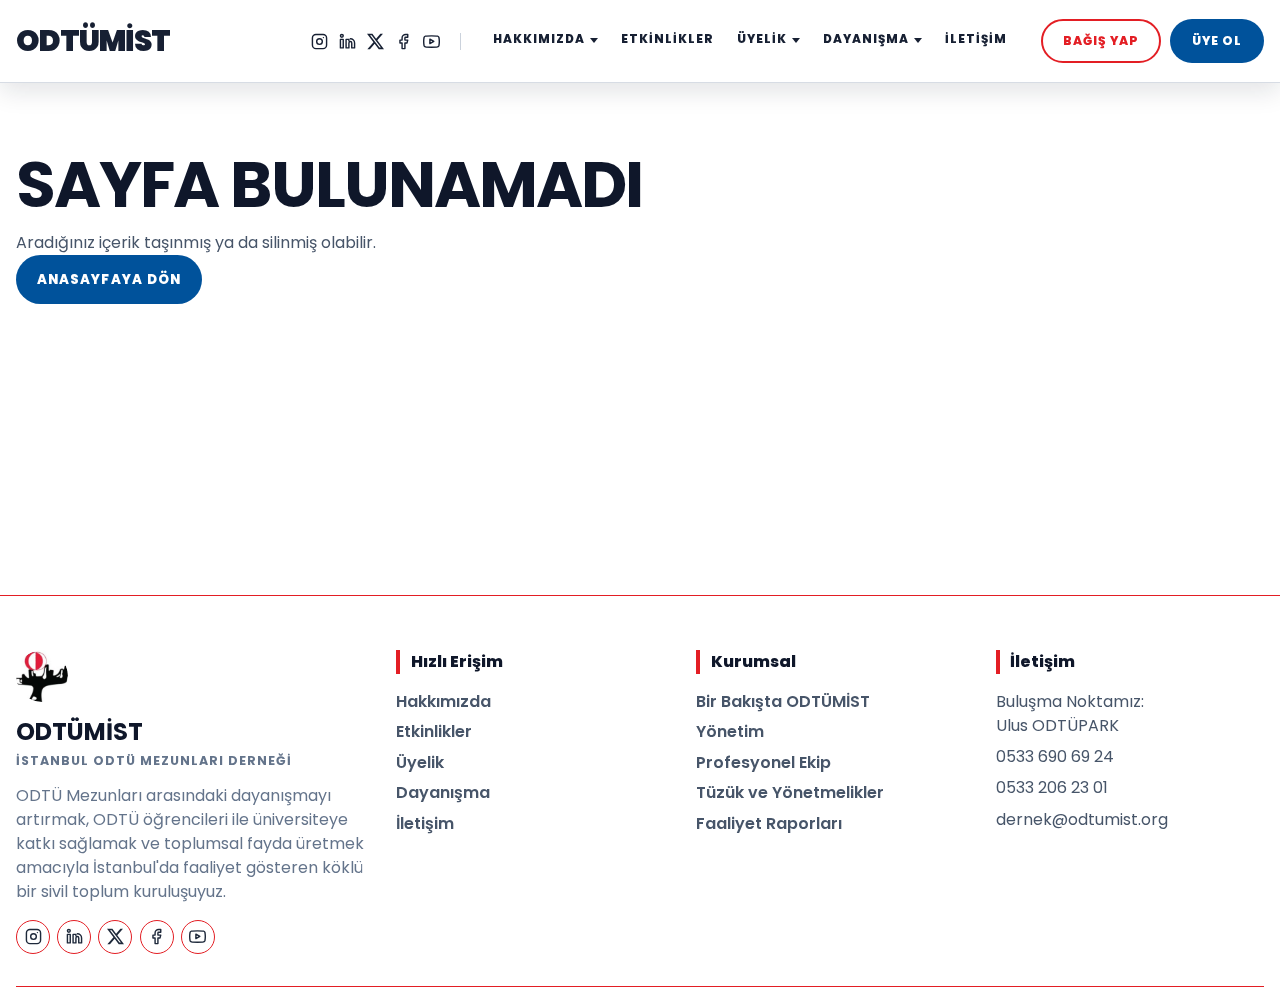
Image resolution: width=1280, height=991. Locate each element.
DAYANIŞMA (866, 39)
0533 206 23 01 (1052, 787)
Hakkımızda (443, 701)
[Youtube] (431, 41)
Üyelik (420, 762)
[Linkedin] (347, 41)
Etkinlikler (434, 731)
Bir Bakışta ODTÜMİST (783, 701)
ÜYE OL (1217, 40)
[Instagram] (319, 41)
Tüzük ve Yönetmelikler (790, 792)
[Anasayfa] (42, 676)
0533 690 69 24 (1055, 756)
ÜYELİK (762, 39)
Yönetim (730, 731)
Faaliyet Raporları (769, 823)
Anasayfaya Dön (109, 279)
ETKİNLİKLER (667, 39)
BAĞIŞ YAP (1101, 40)
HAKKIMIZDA (539, 39)
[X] (375, 41)
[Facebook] (403, 41)
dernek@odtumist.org (1082, 819)
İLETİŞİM (976, 39)
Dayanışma (443, 792)
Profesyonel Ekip (763, 762)
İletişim (425, 823)
